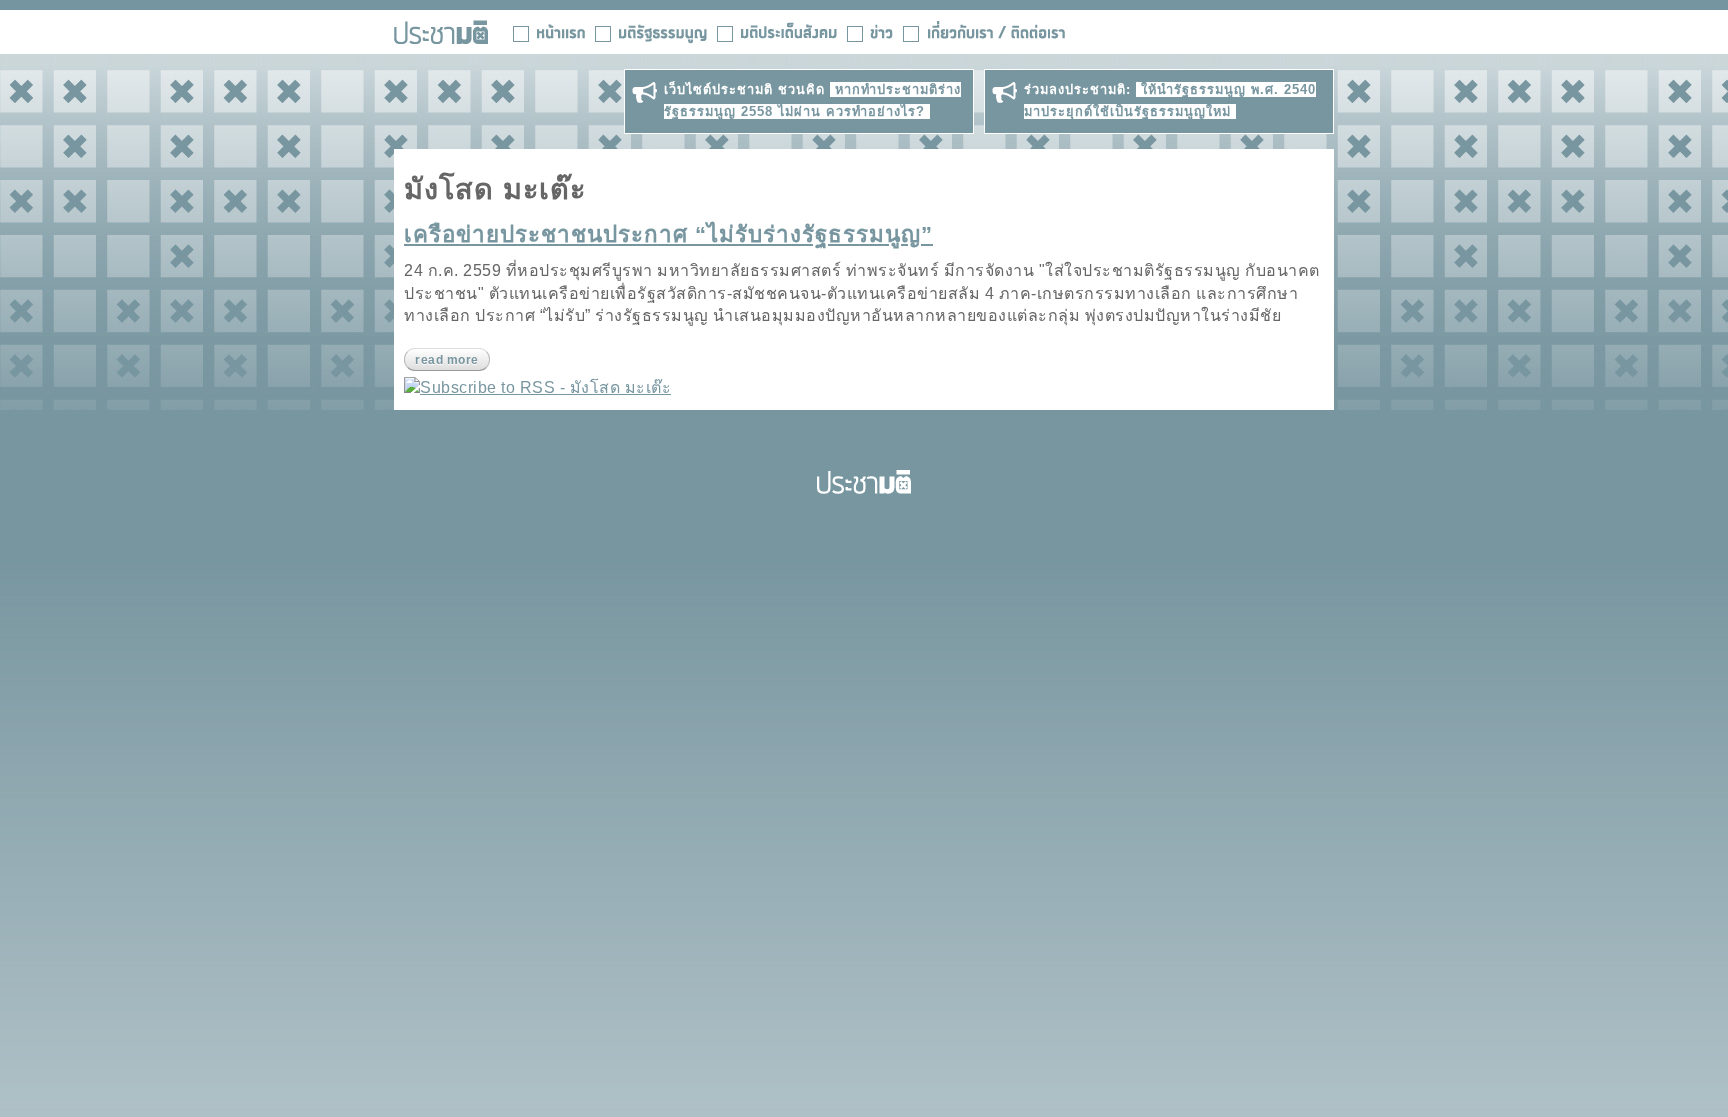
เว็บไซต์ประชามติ (441, 32)
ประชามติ (864, 482)
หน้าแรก (549, 32)
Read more (447, 360)
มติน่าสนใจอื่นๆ (777, 32)
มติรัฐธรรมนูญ (651, 32)
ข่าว (870, 32)
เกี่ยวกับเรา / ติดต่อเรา (984, 32)
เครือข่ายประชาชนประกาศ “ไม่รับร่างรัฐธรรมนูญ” (668, 234)
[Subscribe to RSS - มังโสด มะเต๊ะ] (537, 387)
